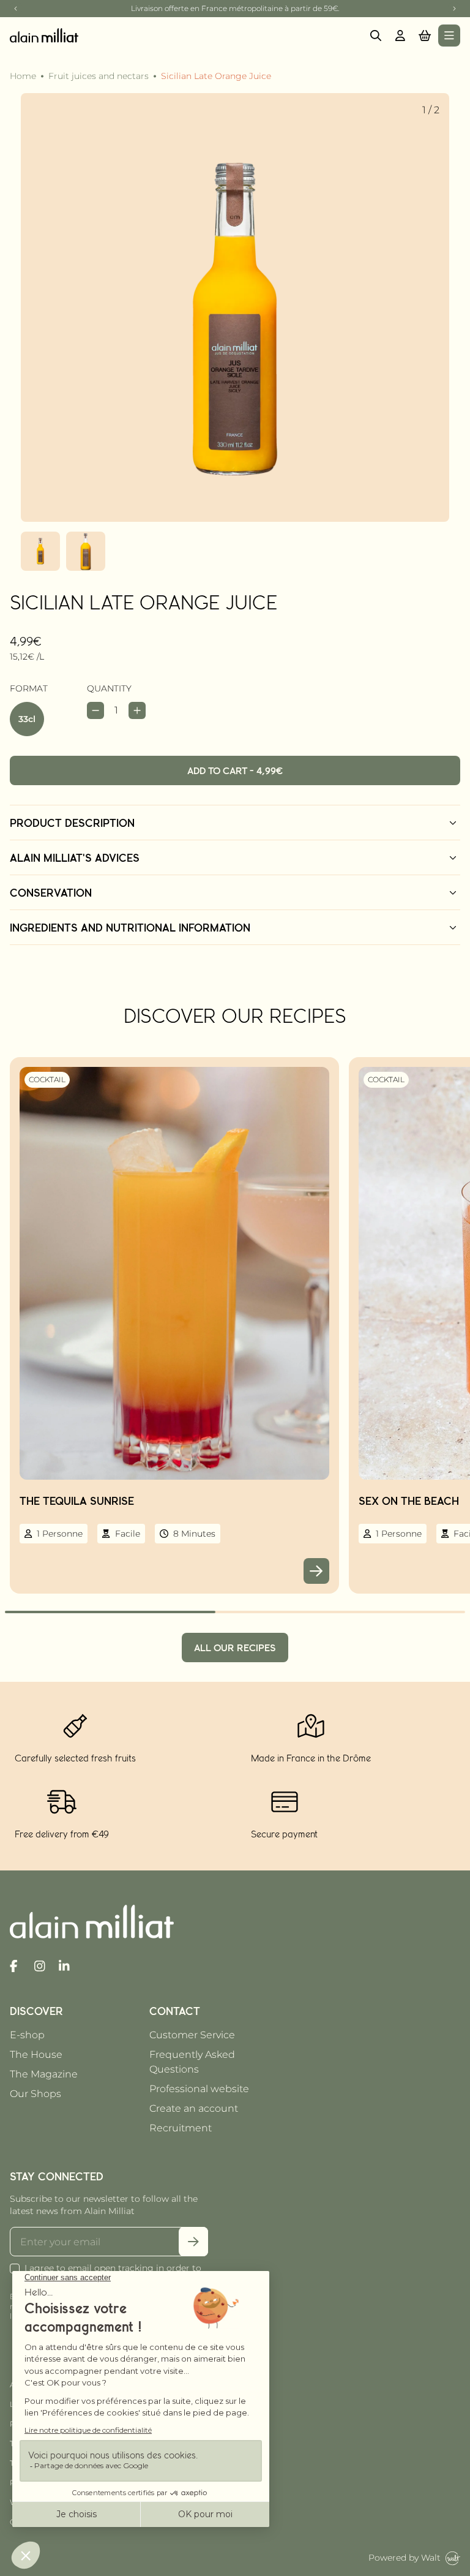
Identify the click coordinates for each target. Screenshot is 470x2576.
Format (29, 688)
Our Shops (35, 2094)
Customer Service (192, 2035)
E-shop (27, 2035)
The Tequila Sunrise (77, 1501)
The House (36, 2054)
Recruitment (181, 2128)
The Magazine (44, 2074)
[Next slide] (454, 9)
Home (23, 76)
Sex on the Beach (409, 1501)
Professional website (199, 2089)
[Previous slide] (16, 9)
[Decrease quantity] (95, 710)
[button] (425, 36)
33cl (27, 719)
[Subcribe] (193, 2242)
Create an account (194, 2108)
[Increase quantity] (137, 710)
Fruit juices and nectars (99, 76)
